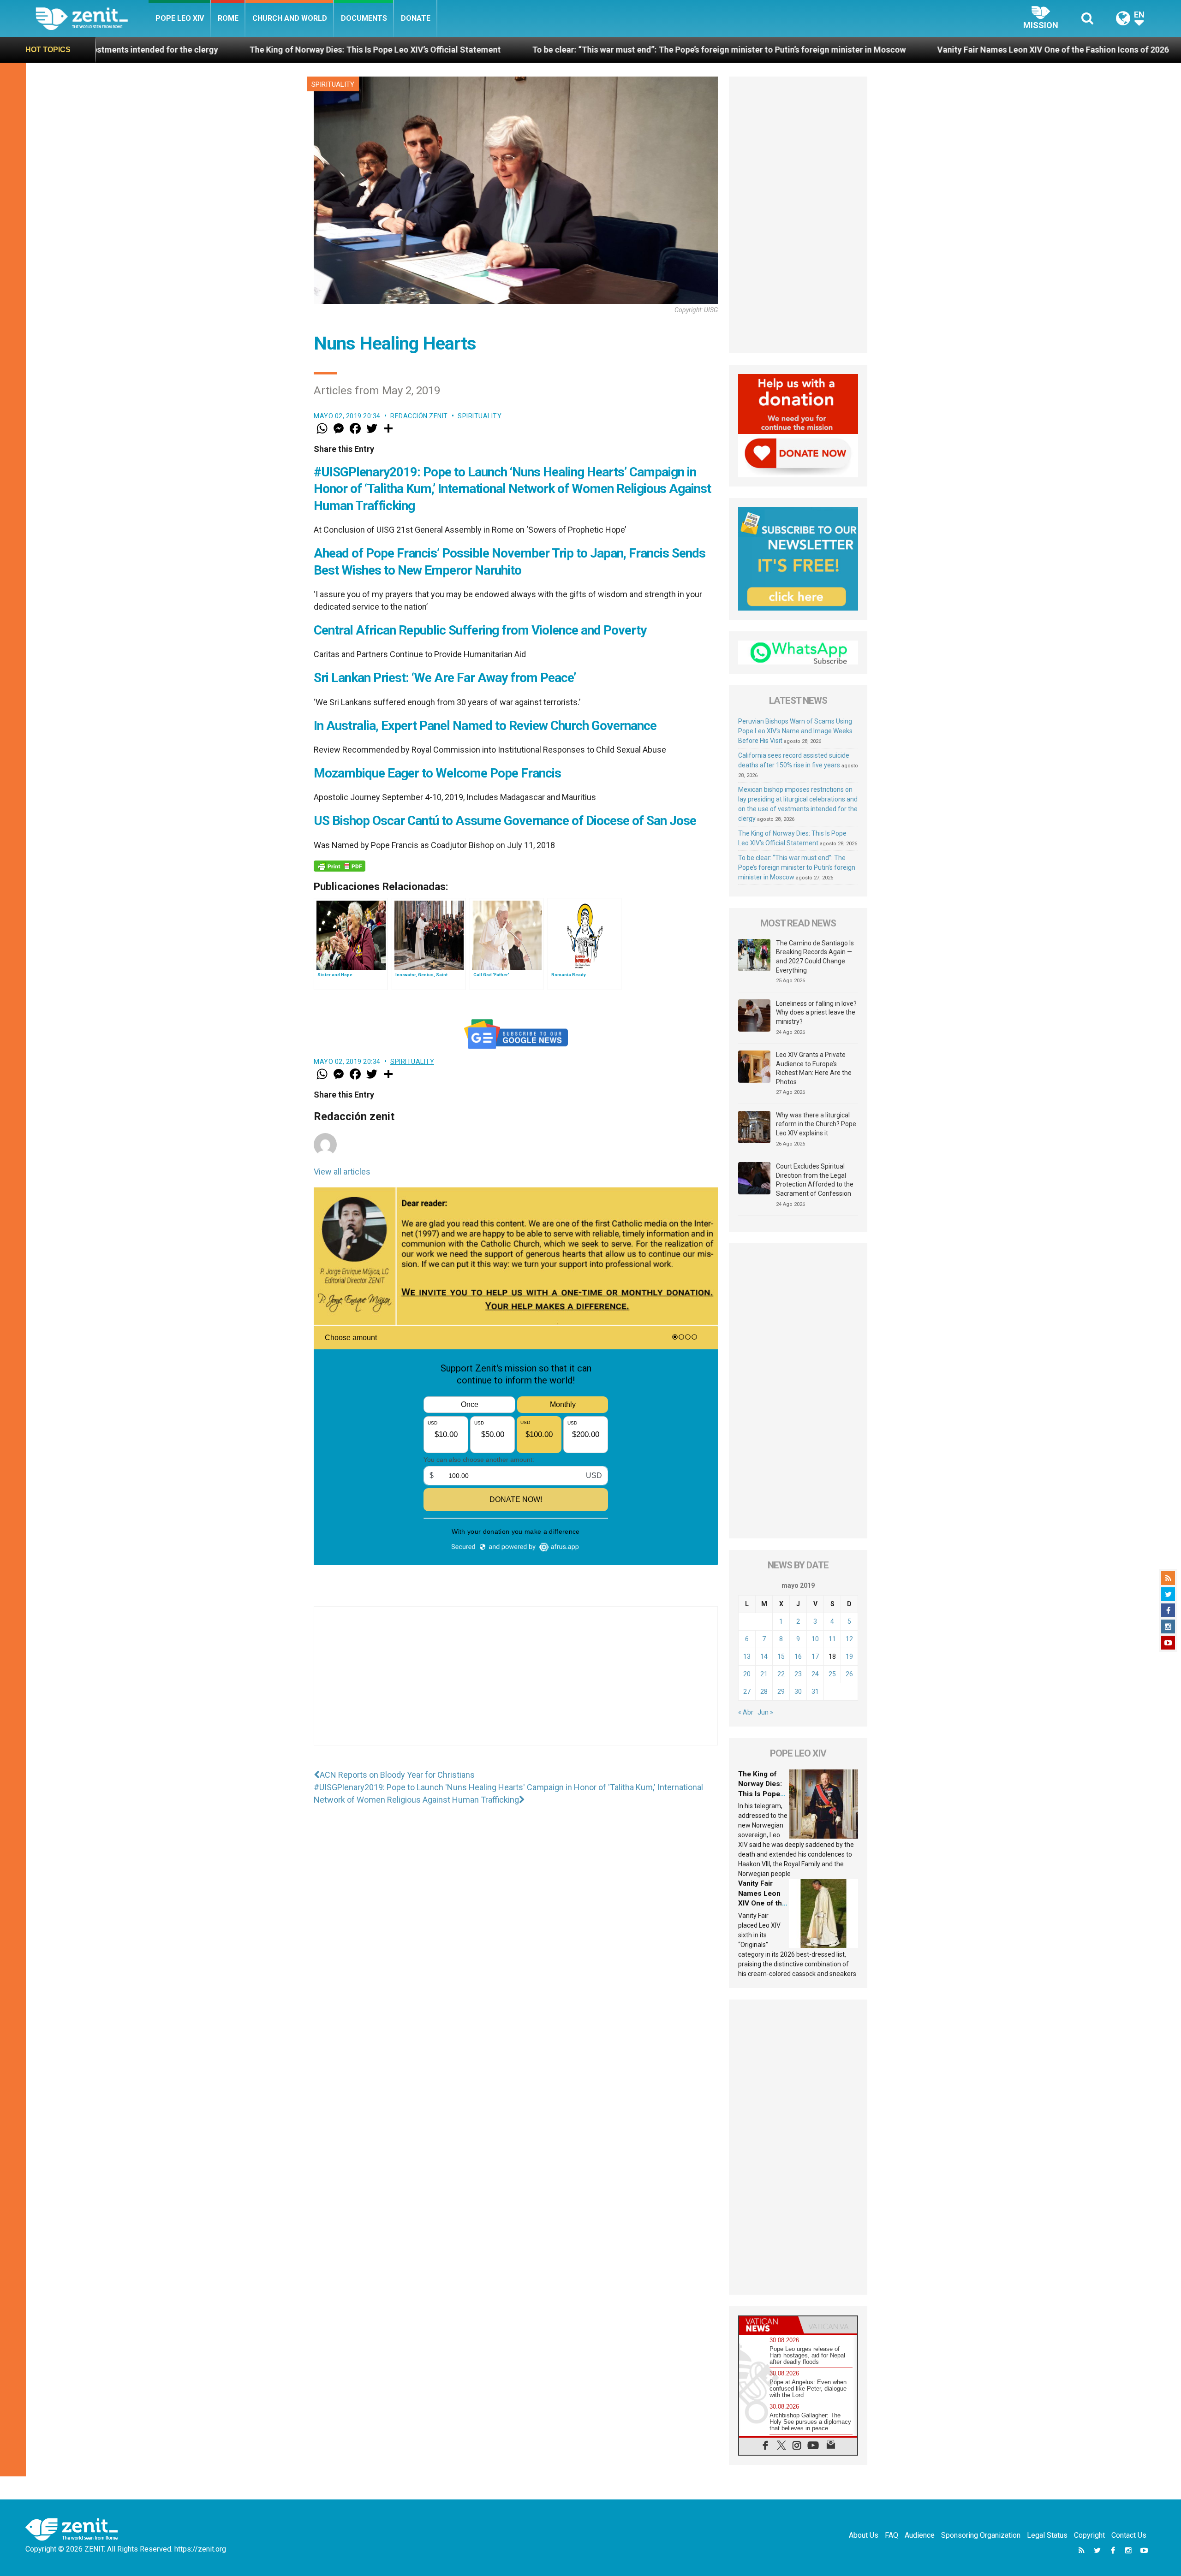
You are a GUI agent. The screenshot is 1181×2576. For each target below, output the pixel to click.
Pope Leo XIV (180, 18)
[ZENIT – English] (92, 18)
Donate (416, 18)
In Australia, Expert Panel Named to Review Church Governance (485, 726)
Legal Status (1047, 2535)
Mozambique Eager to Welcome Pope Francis (437, 773)
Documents (364, 18)
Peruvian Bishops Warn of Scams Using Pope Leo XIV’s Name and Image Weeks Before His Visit (795, 731)
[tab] (769, 2325)
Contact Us (1129, 2535)
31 (815, 1692)
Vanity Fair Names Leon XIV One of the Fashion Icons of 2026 (763, 50)
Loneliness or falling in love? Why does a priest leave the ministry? (816, 1012)
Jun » (765, 1712)
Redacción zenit (419, 416)
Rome (228, 18)
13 (747, 1656)
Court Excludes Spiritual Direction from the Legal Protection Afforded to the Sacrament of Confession (815, 1180)
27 (747, 1692)
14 (764, 1656)
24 (815, 1674)
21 (764, 1674)
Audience (920, 2535)
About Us (864, 2535)
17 (815, 1656)
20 (747, 1674)
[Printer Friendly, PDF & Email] (340, 866)
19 (849, 1656)
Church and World (290, 18)
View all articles (342, 1172)
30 (798, 1692)
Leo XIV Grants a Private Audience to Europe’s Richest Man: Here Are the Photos (814, 1068)
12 (849, 1639)
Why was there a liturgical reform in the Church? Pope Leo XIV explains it (816, 1124)
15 (781, 1656)
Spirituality (333, 84)
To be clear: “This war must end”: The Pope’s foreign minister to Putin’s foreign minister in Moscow (429, 50)
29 (781, 1692)
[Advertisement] (516, 1685)
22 (781, 1674)
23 (798, 1674)
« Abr (746, 1712)
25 (832, 1674)
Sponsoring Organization (981, 2535)
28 (764, 1692)
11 (832, 1639)
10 (815, 1639)
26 (849, 1674)
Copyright (1089, 2535)
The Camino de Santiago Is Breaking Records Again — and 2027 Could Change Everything (815, 957)
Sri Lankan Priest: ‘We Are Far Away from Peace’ (445, 678)
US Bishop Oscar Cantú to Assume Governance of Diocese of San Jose (505, 821)
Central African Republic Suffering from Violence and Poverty (480, 630)
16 (798, 1656)
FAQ (892, 2535)
